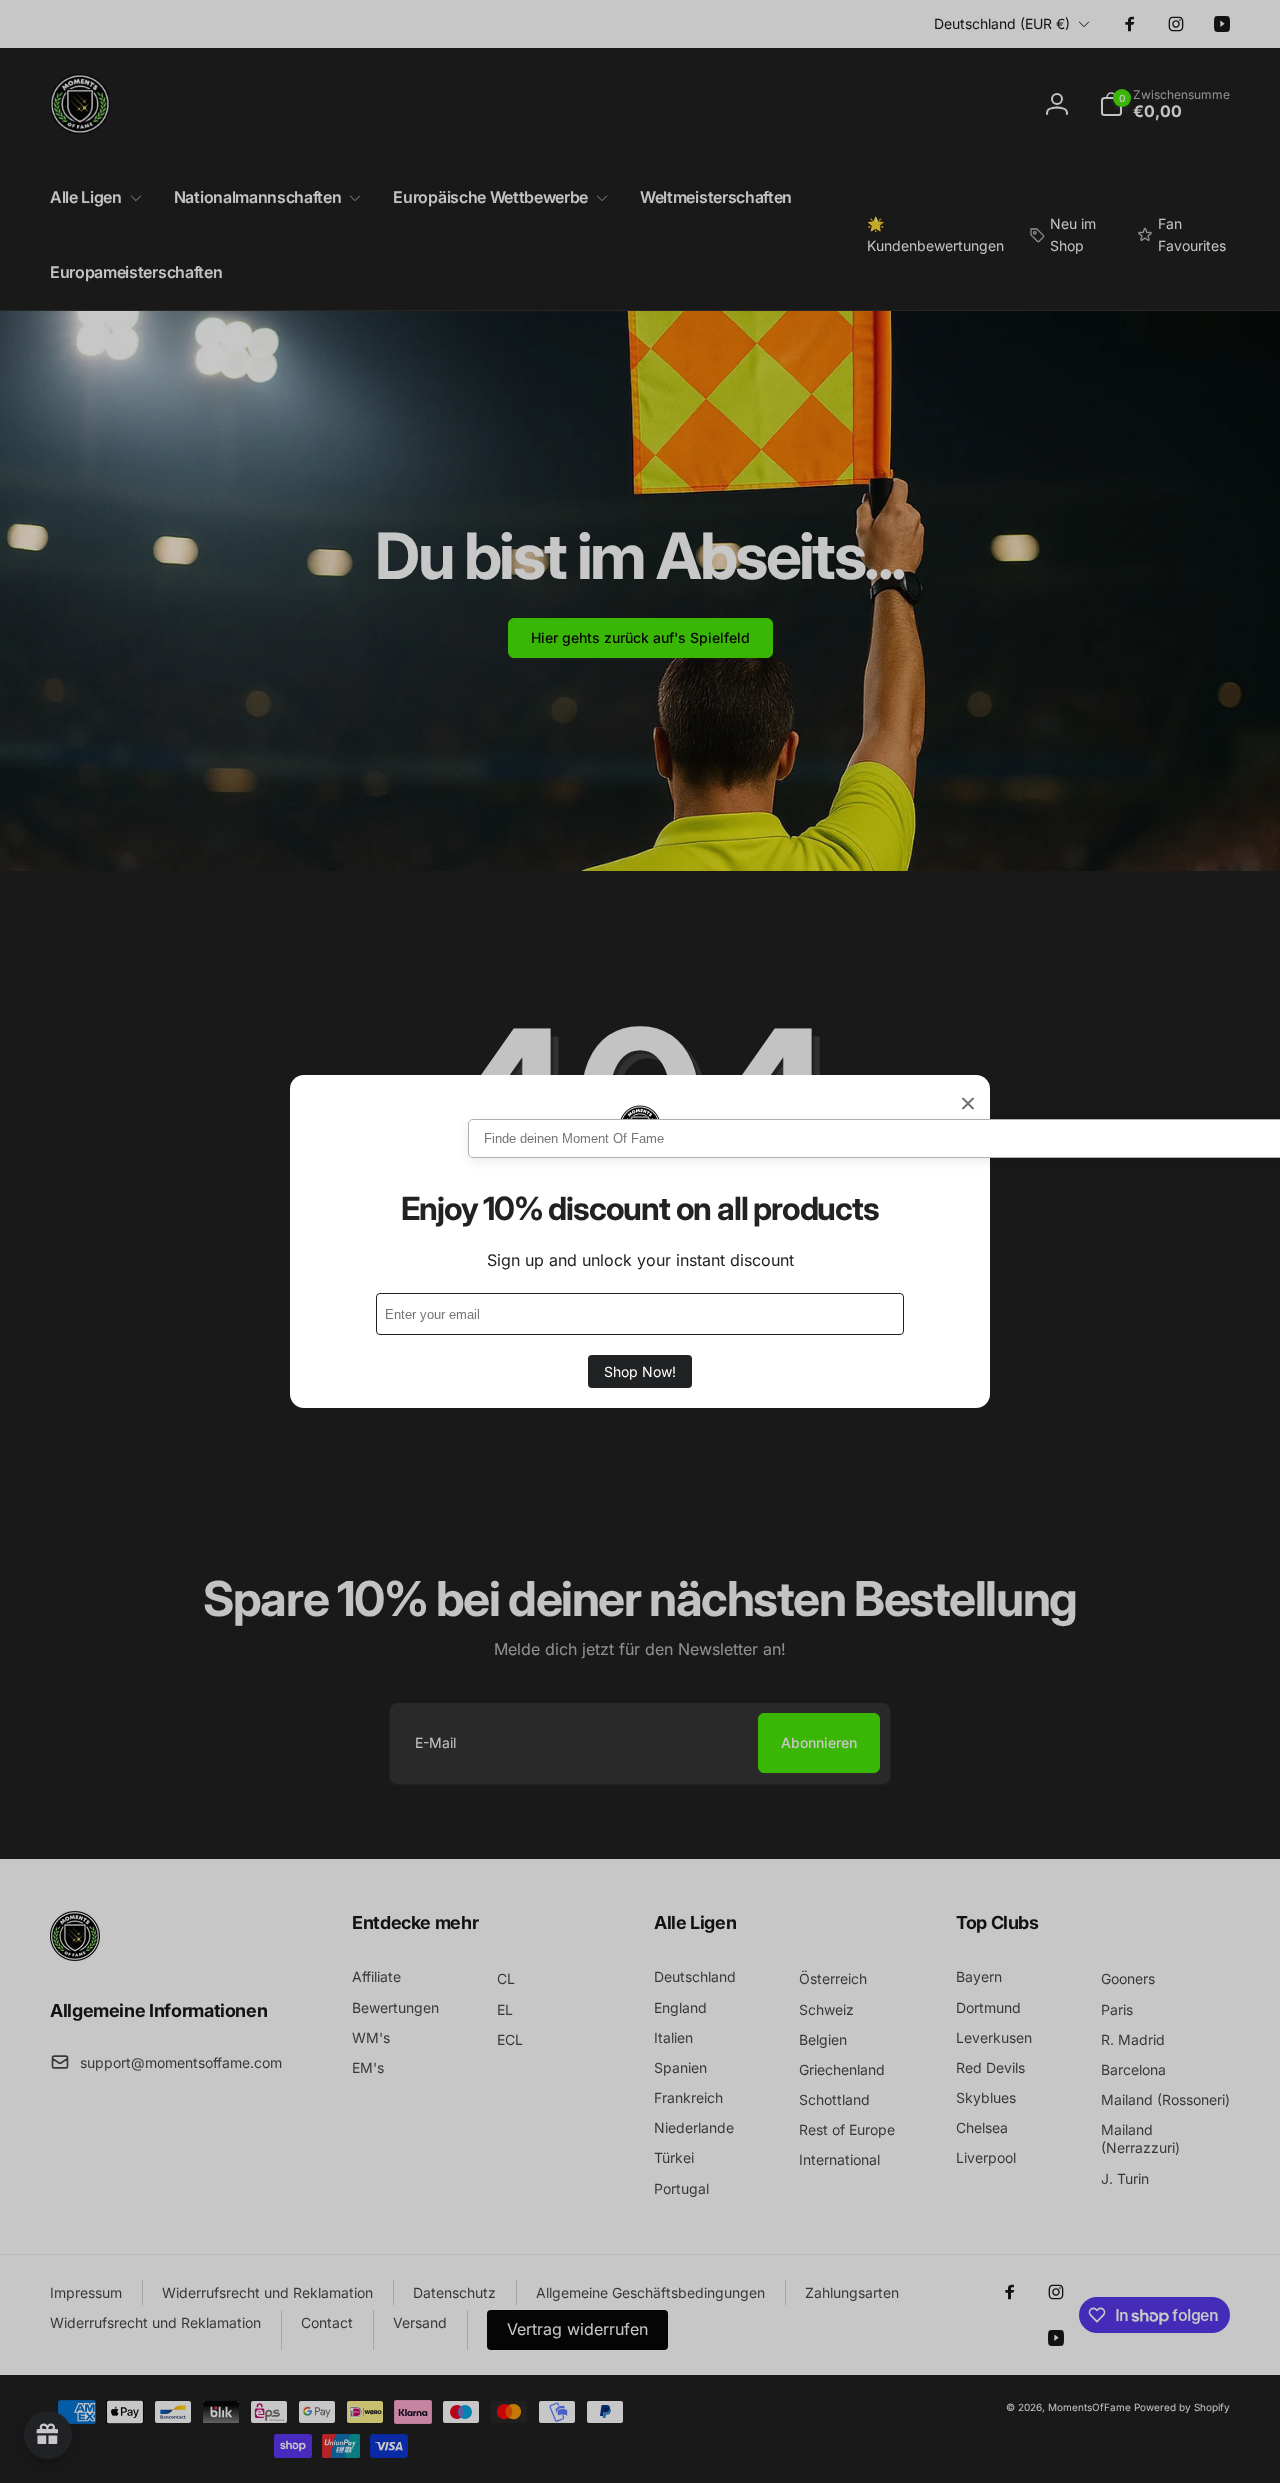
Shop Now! (640, 1371)
